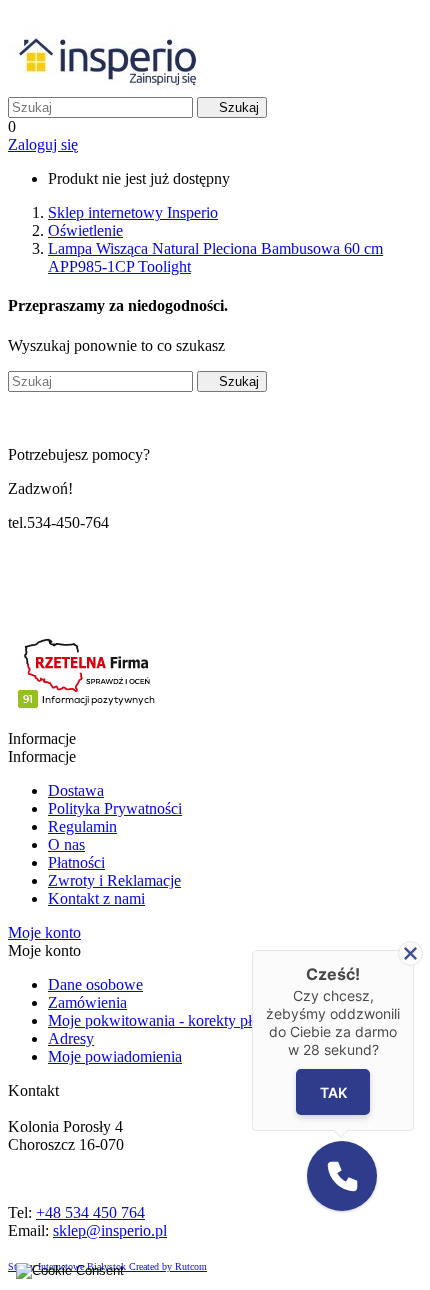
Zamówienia (87, 1002)
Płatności (76, 862)
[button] (342, 1176)
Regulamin (82, 826)
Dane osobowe (95, 984)
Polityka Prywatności (115, 808)
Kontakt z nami (96, 898)
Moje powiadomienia (115, 1056)
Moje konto (44, 932)
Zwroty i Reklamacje (114, 880)
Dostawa (76, 790)
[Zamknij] (410, 953)
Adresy (71, 1038)
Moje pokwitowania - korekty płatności (172, 1020)
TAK (333, 1092)
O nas (66, 844)
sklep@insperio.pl (110, 1230)
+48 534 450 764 (90, 1212)
